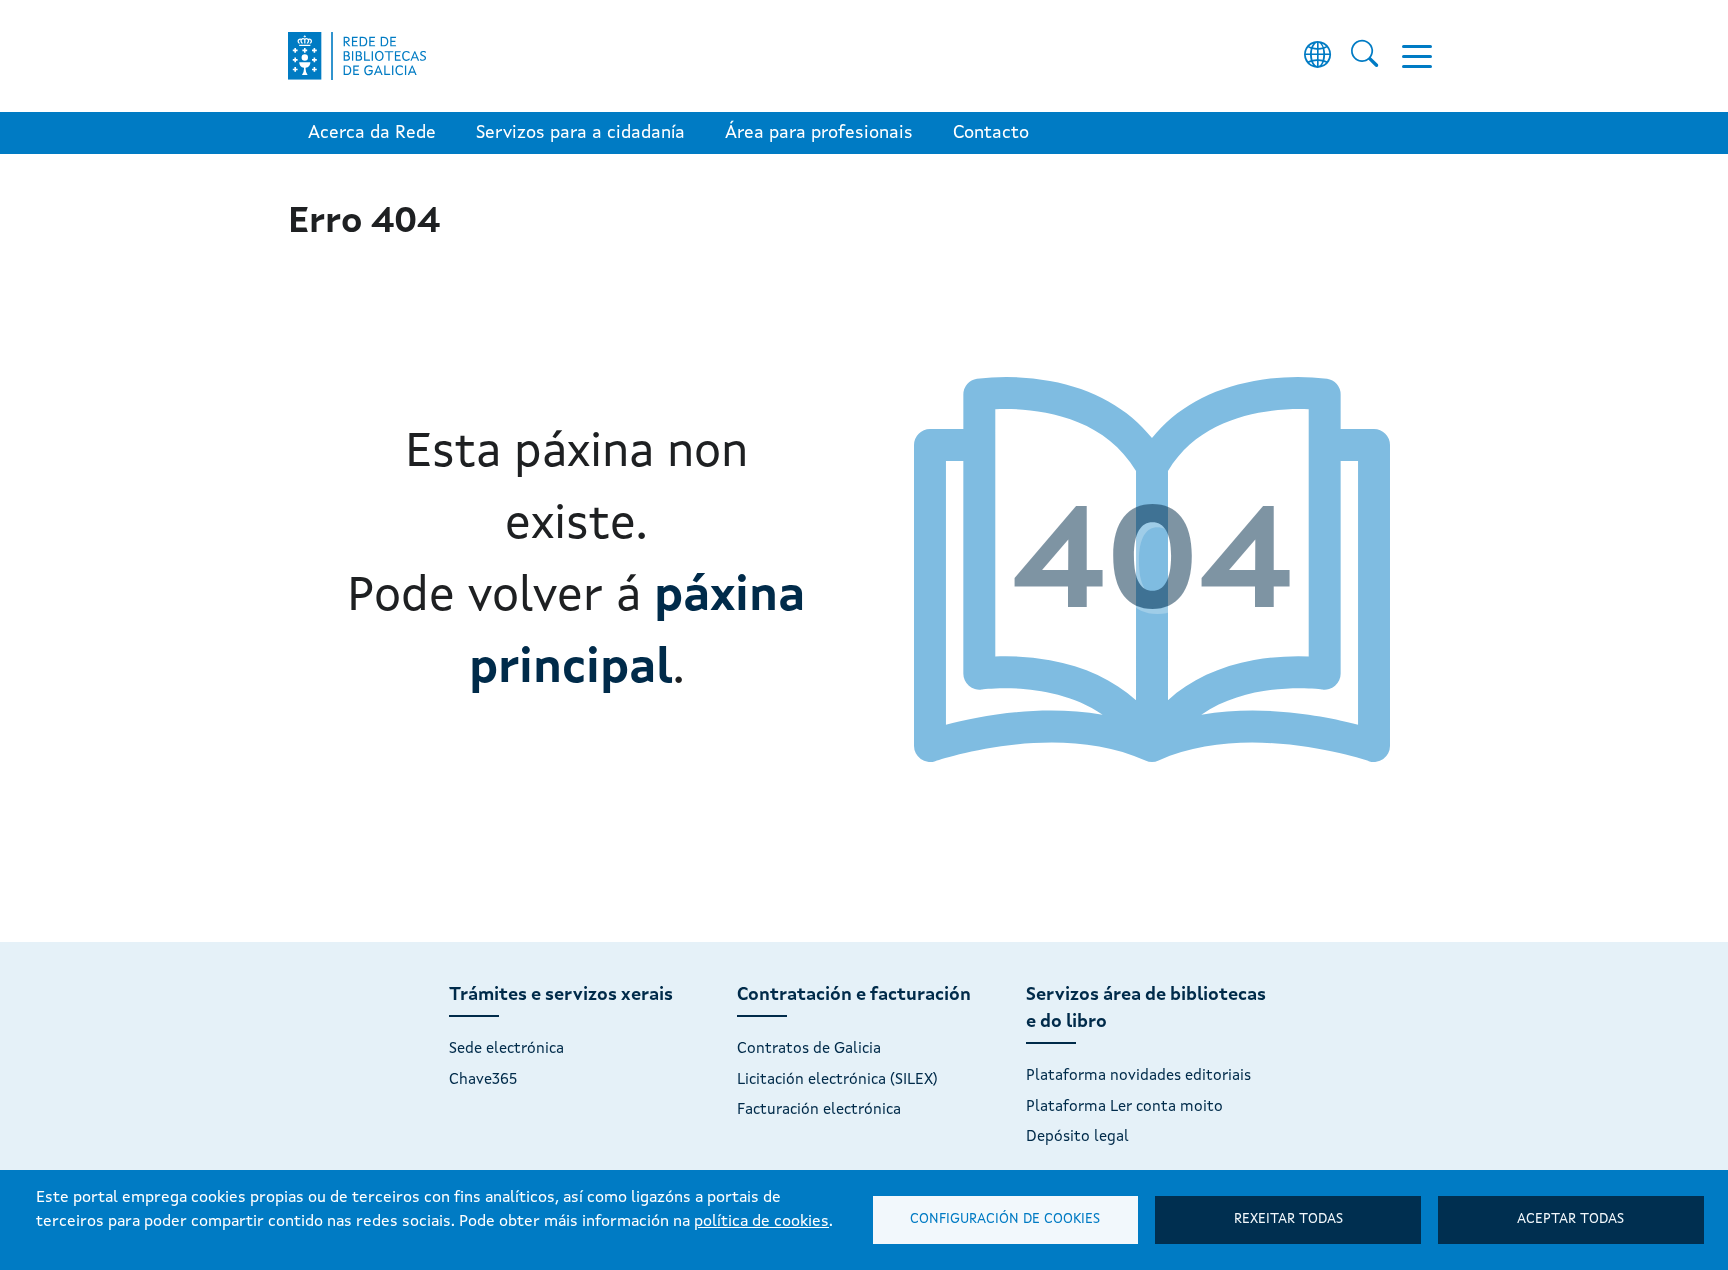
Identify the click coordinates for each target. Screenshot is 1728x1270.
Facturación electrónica (819, 1110)
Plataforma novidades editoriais (1138, 1076)
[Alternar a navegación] (1417, 56)
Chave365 (483, 1080)
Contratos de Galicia (809, 1049)
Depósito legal (1077, 1137)
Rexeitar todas (1288, 1219)
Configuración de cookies (1005, 1219)
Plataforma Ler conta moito (1124, 1107)
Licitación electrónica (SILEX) (837, 1080)
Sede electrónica (506, 1049)
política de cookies (761, 1222)
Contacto (991, 133)
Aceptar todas (1570, 1219)
